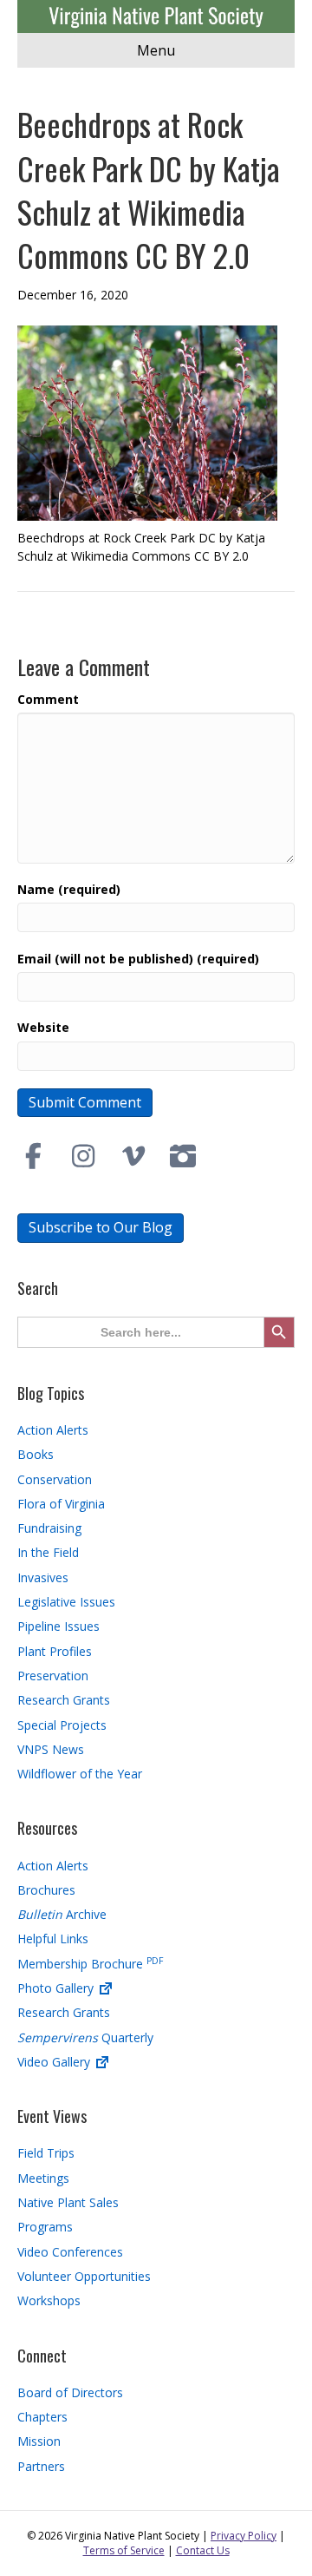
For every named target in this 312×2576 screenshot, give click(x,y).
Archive (62, 1914)
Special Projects (62, 1725)
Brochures (46, 1890)
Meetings (43, 2178)
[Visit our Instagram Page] (84, 1156)
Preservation (53, 1676)
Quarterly (85, 2037)
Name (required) (69, 889)
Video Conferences (70, 2252)
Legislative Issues (66, 1602)
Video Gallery (55, 2062)
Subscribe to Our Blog (101, 1227)
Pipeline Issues (58, 1626)
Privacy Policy (244, 2536)
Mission (39, 2441)
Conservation (55, 1479)
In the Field (48, 1552)
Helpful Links (53, 1939)
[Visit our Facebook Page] (34, 1156)
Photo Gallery (57, 1988)
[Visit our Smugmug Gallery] (184, 1156)
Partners (41, 2466)
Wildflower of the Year (80, 1774)
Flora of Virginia (61, 1504)
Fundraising (49, 1528)
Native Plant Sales (68, 2202)
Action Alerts (53, 1430)
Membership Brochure (90, 1964)
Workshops (49, 2300)
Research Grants (64, 1700)
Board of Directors (70, 2392)
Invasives (43, 1577)
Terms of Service (124, 2550)
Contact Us (203, 2550)
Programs (45, 2227)
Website (43, 1027)
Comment (48, 699)
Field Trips (46, 2153)
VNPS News (51, 1749)
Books (36, 1454)
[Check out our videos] (133, 1156)
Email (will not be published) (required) (138, 959)
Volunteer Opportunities (84, 2276)
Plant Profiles (55, 1651)
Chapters (42, 2417)
